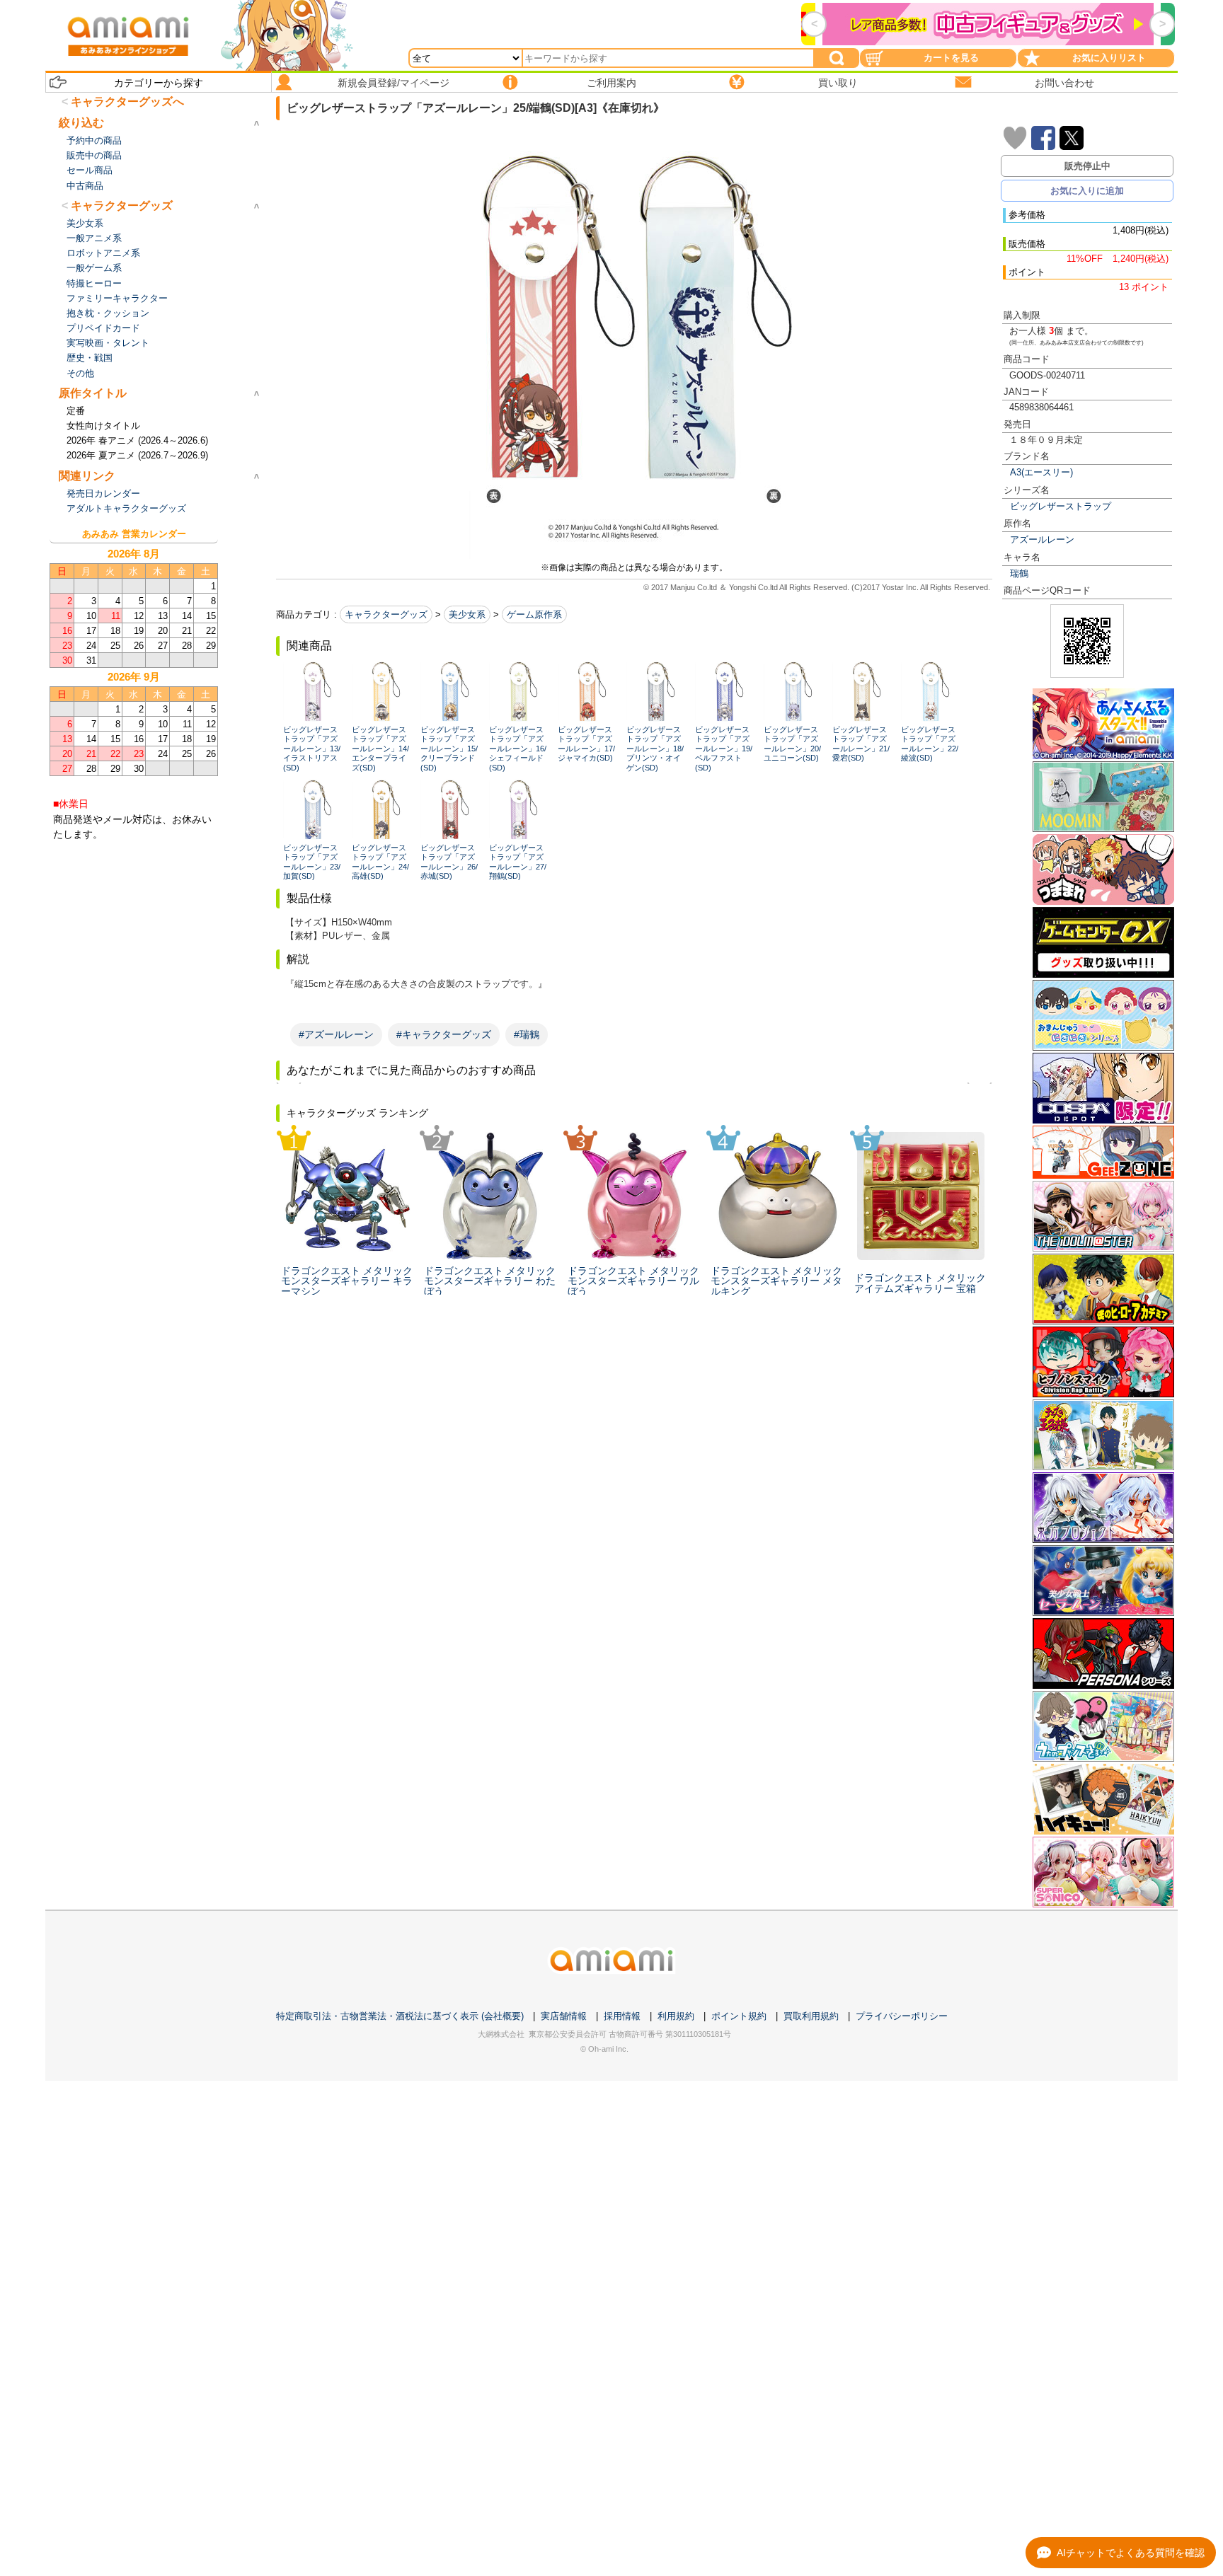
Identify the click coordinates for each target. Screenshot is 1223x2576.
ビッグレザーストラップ (1061, 506)
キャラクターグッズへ (127, 102)
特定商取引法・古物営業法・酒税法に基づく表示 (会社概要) (400, 2016)
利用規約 (676, 2016)
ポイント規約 (739, 2016)
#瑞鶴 (527, 1034)
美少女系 (467, 614)
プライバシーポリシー (902, 2016)
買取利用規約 (811, 2016)
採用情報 (622, 2016)
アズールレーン (1042, 539)
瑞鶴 (1019, 573)
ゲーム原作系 (534, 614)
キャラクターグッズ (386, 614)
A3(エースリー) (1041, 472)
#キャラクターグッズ (444, 1034)
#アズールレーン (336, 1034)
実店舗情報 (564, 2016)
